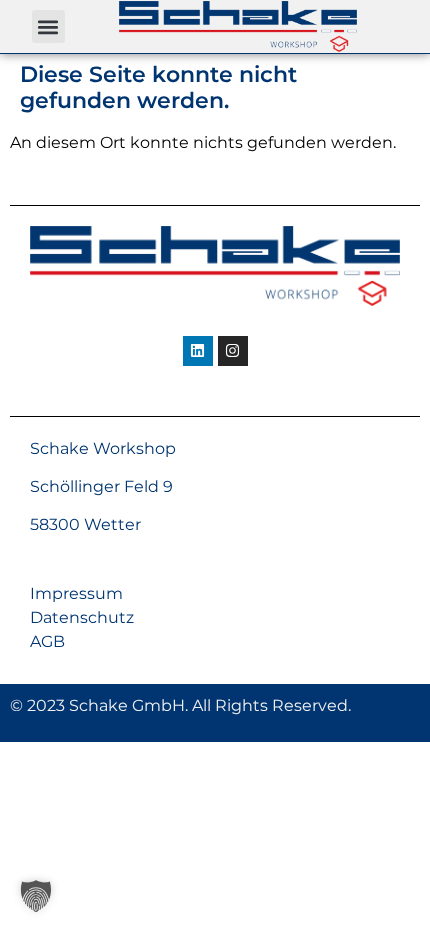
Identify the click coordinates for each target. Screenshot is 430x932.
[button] (48, 26)
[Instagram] (233, 351)
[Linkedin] (198, 351)
